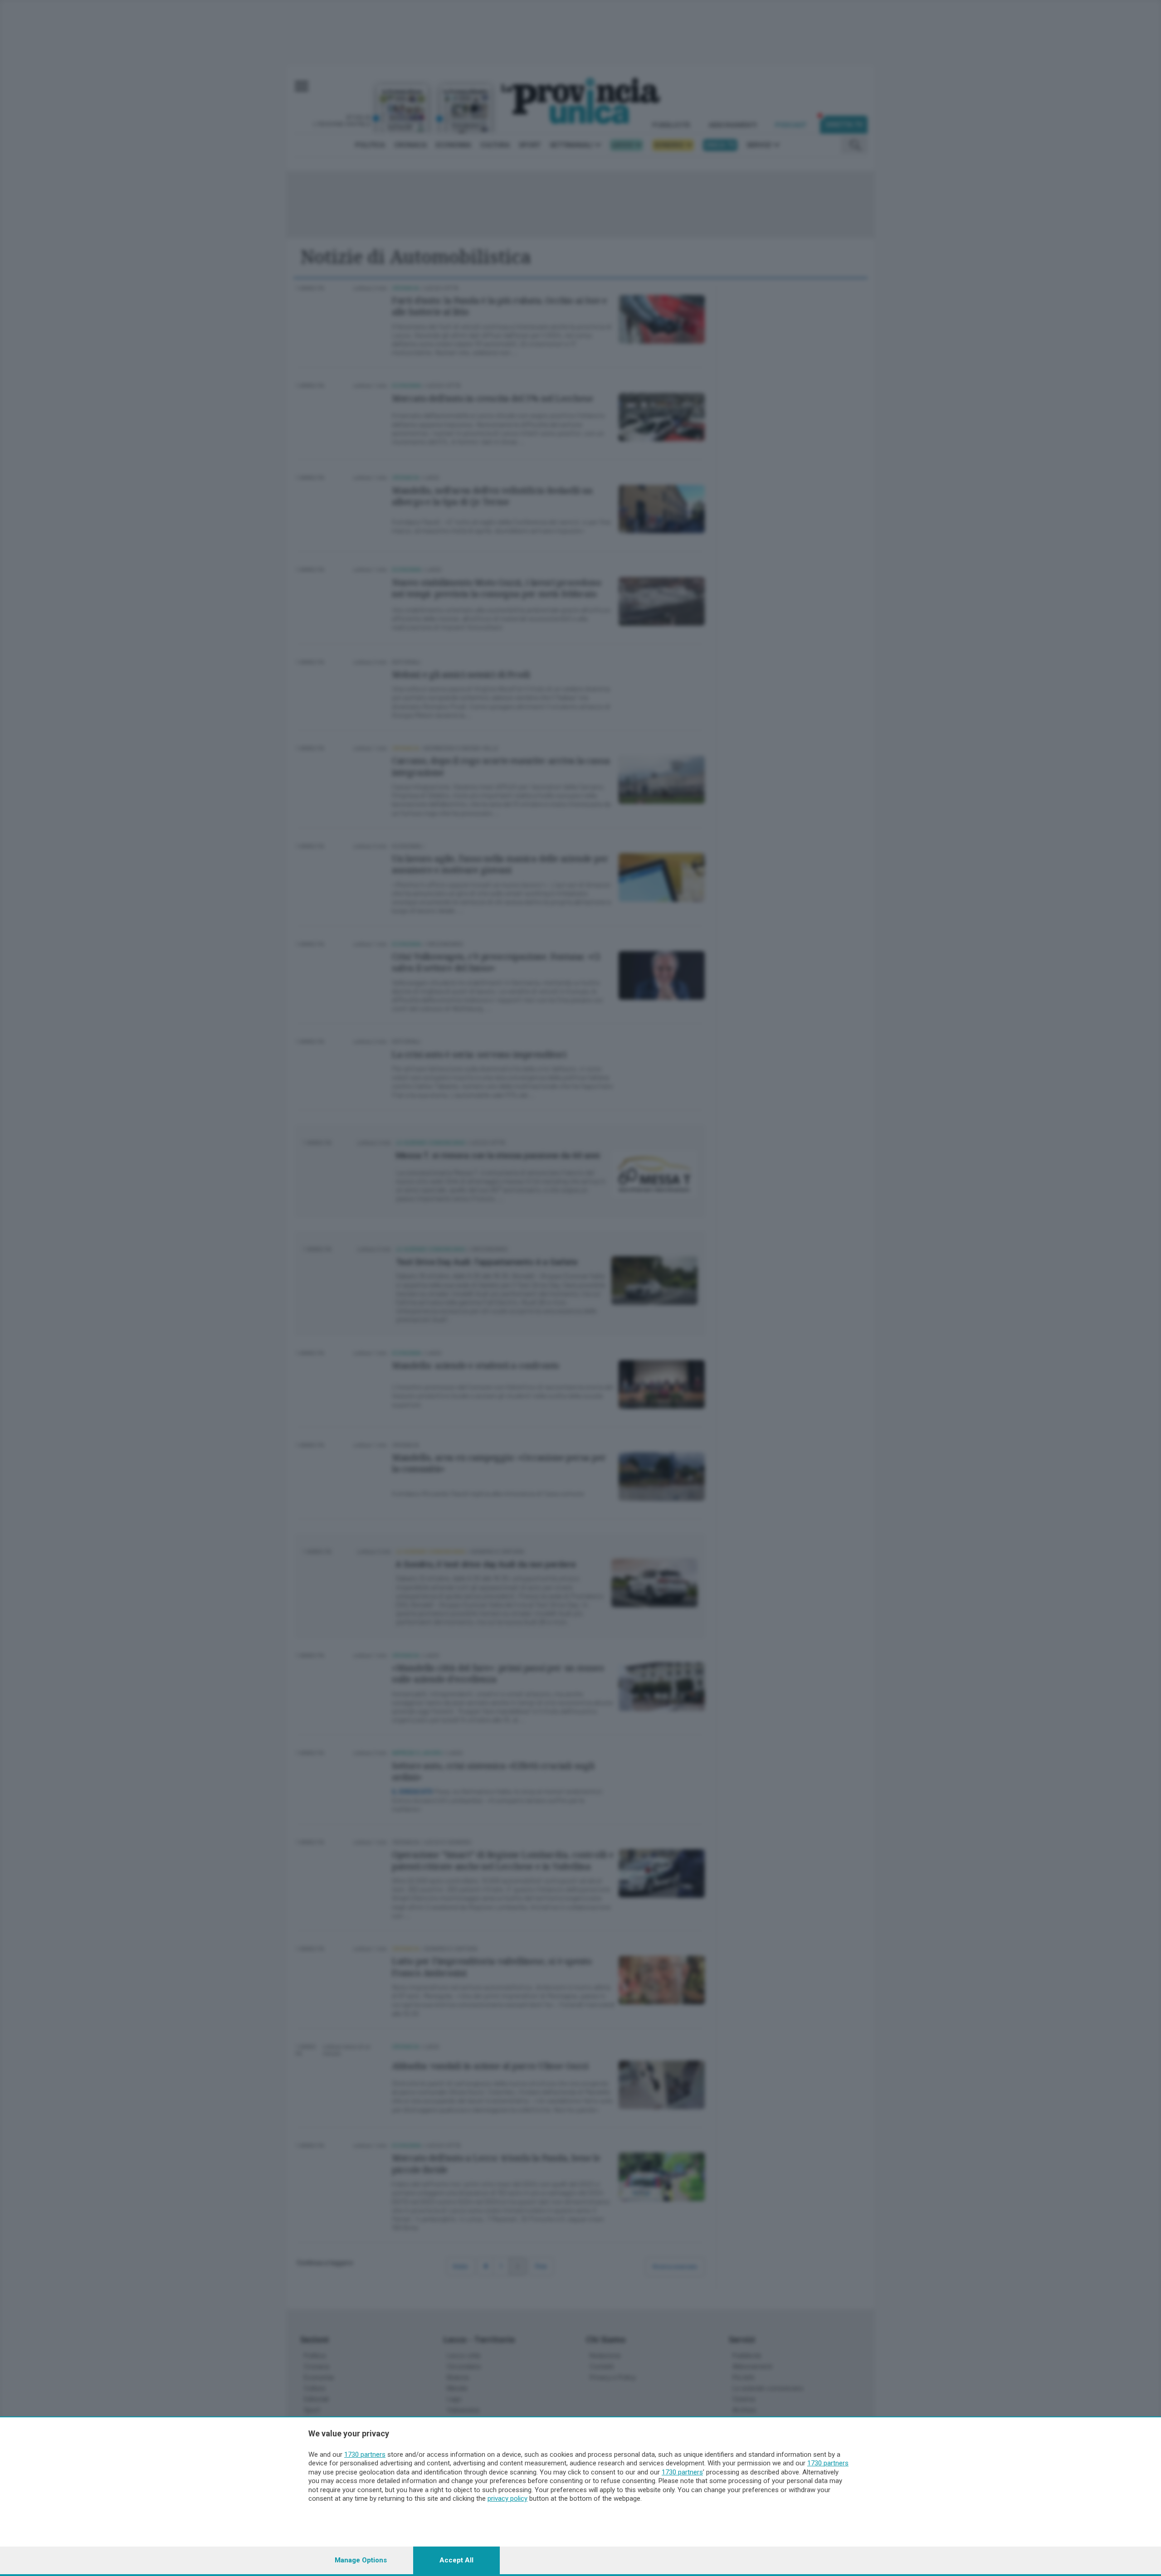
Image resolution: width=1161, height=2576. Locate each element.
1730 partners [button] (365, 2454)
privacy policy (507, 2498)
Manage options (361, 2560)
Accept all (456, 2560)
